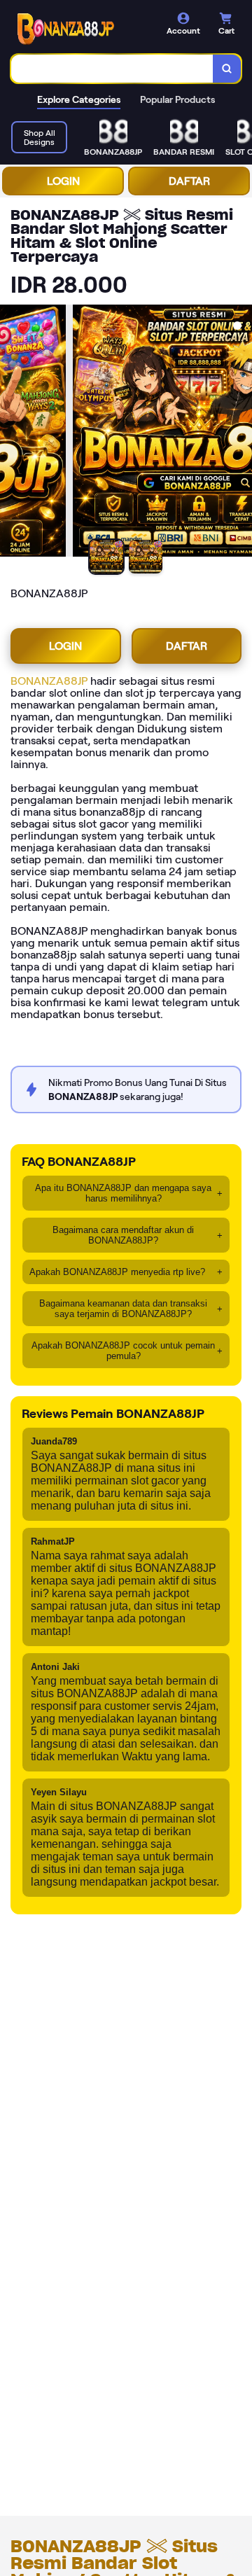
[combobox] (112, 69)
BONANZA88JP (49, 681)
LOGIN (63, 181)
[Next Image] (241, 433)
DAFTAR (189, 181)
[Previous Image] (11, 433)
